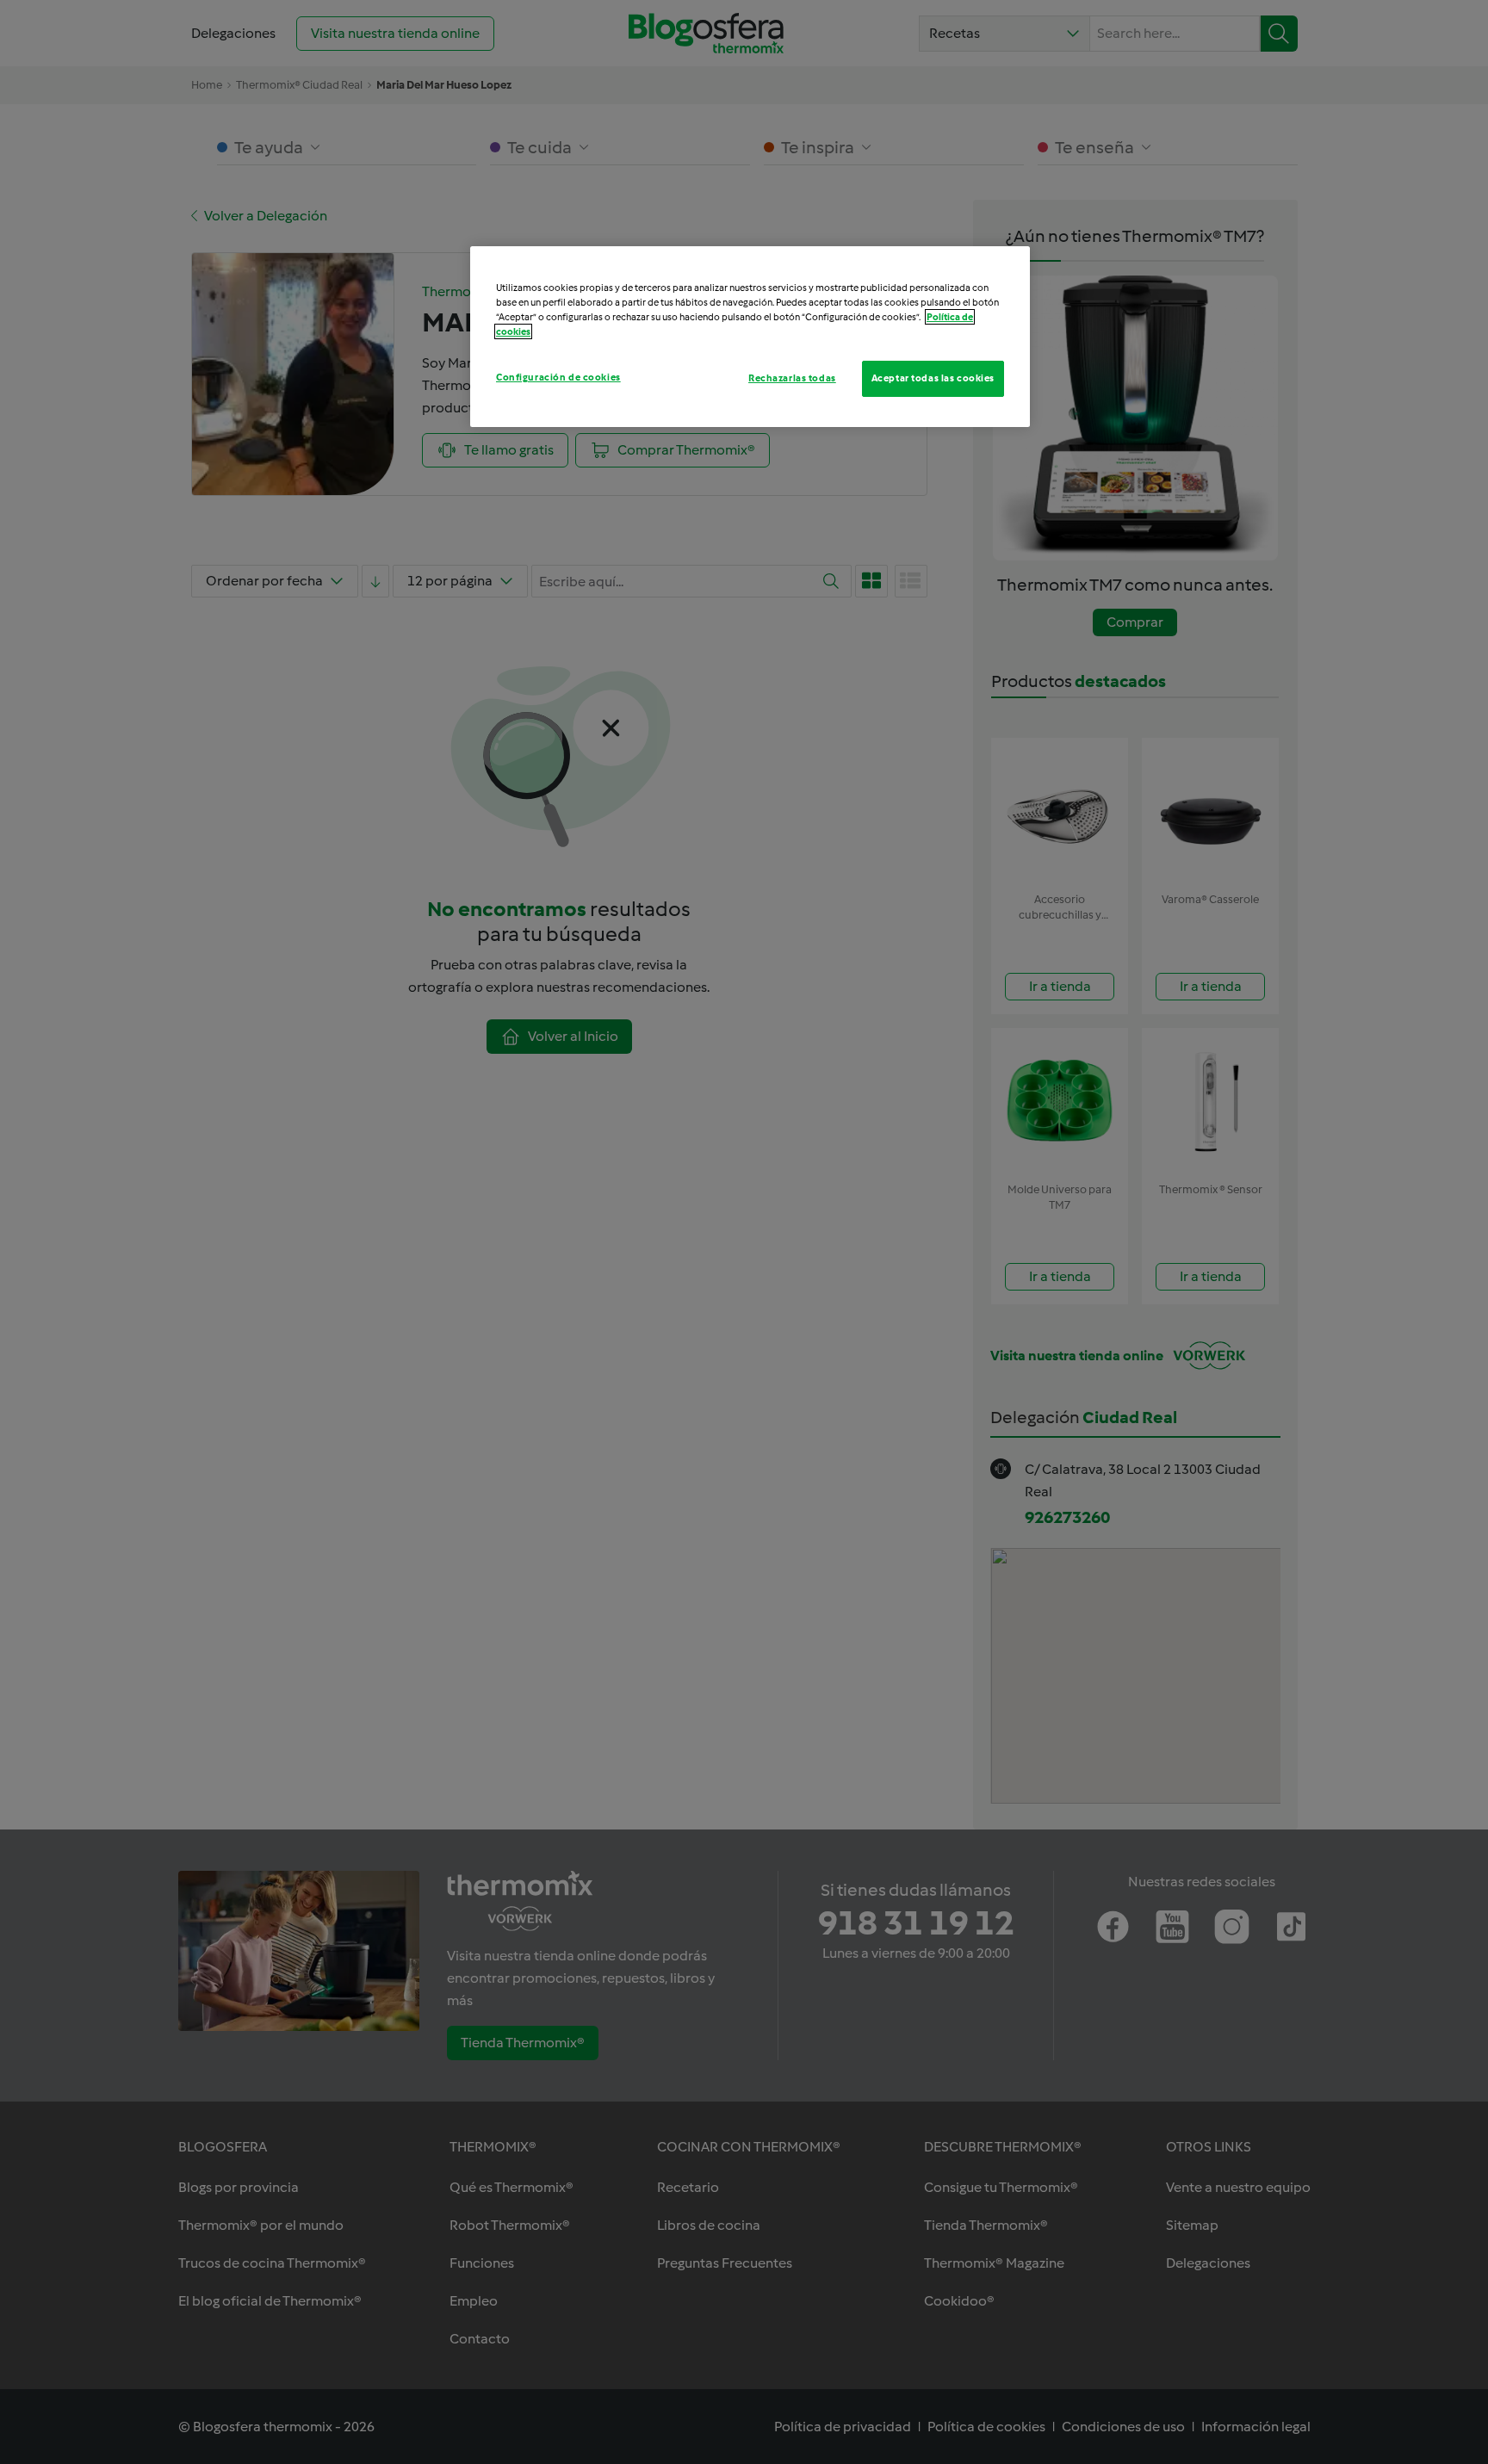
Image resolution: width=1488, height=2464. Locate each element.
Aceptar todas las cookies (933, 378)
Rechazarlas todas (792, 378)
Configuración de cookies (558, 377)
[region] (750, 337)
